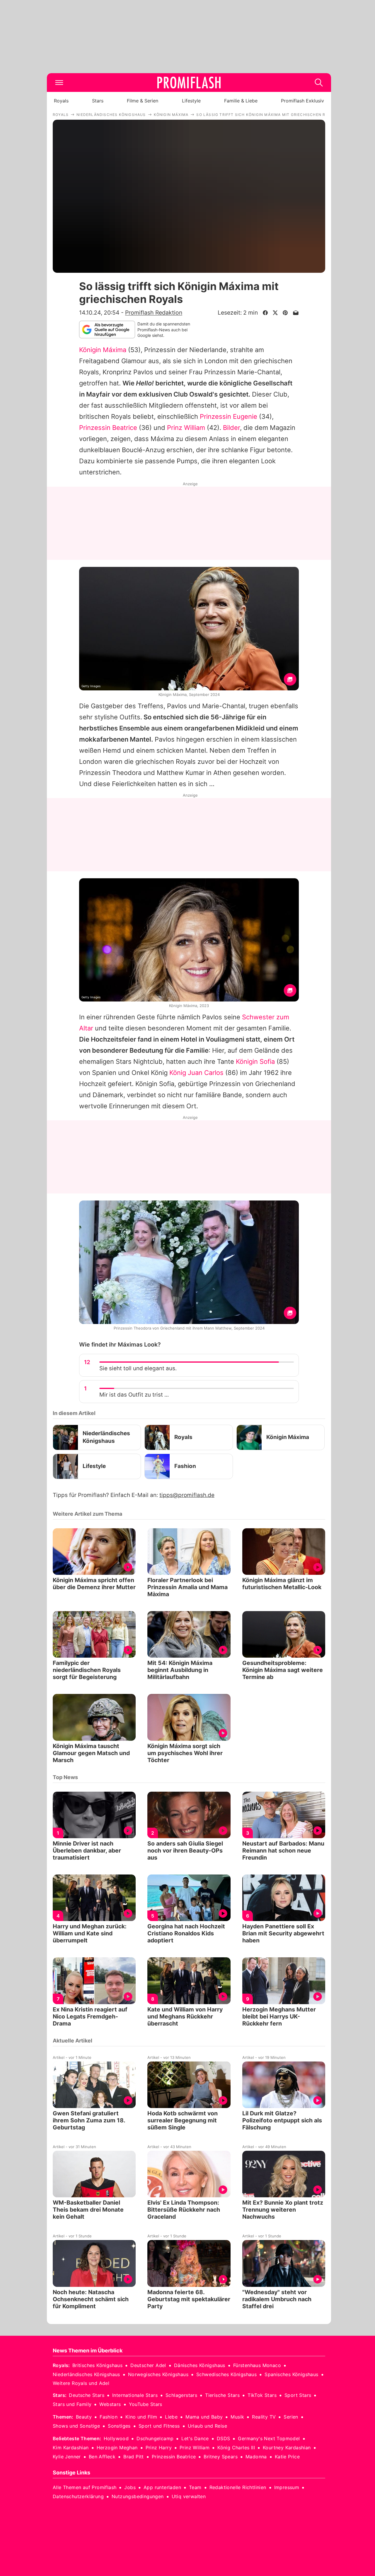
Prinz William (186, 428)
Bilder (231, 428)
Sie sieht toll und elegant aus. (138, 1368)
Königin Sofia (255, 1061)
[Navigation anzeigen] (59, 83)
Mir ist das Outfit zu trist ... (134, 1395)
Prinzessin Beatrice (108, 428)
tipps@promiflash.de (187, 1495)
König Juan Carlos (196, 1073)
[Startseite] (189, 83)
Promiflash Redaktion (154, 313)
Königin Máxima (103, 350)
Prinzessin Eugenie (229, 416)
